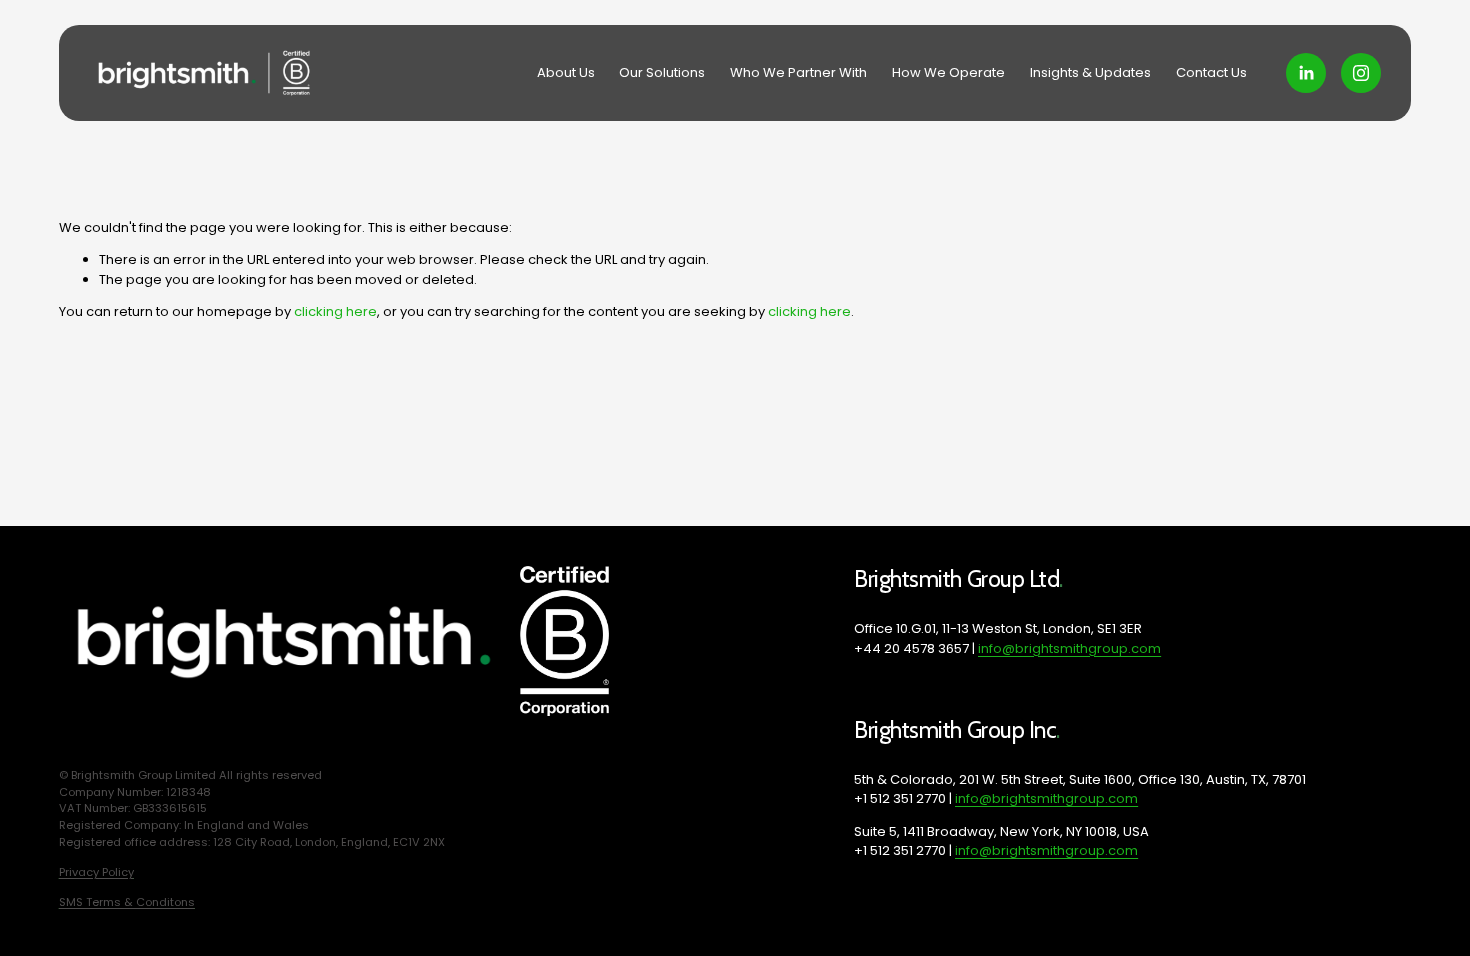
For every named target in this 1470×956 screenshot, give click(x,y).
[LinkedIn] (1306, 73)
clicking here (335, 311)
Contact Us (1211, 72)
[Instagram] (1361, 73)
